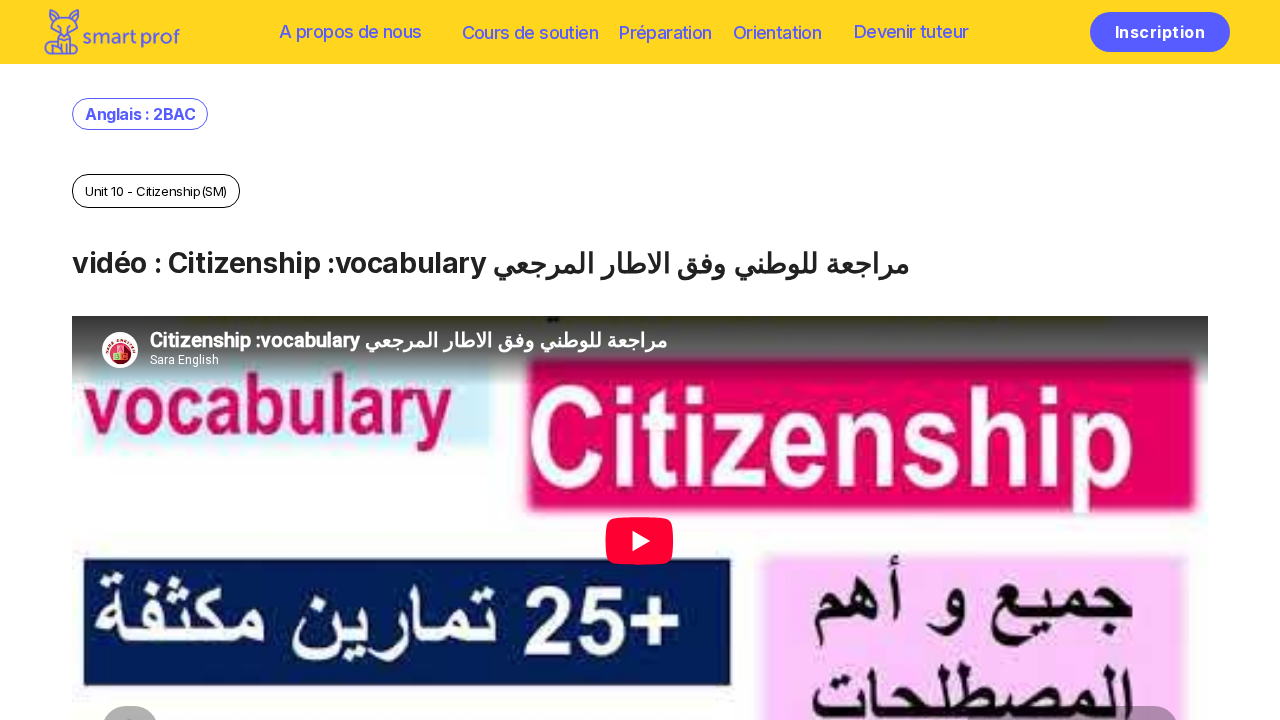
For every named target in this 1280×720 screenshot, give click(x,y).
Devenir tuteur (911, 31)
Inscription (1160, 32)
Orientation (777, 32)
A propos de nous (350, 31)
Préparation (665, 32)
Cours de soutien (530, 32)
